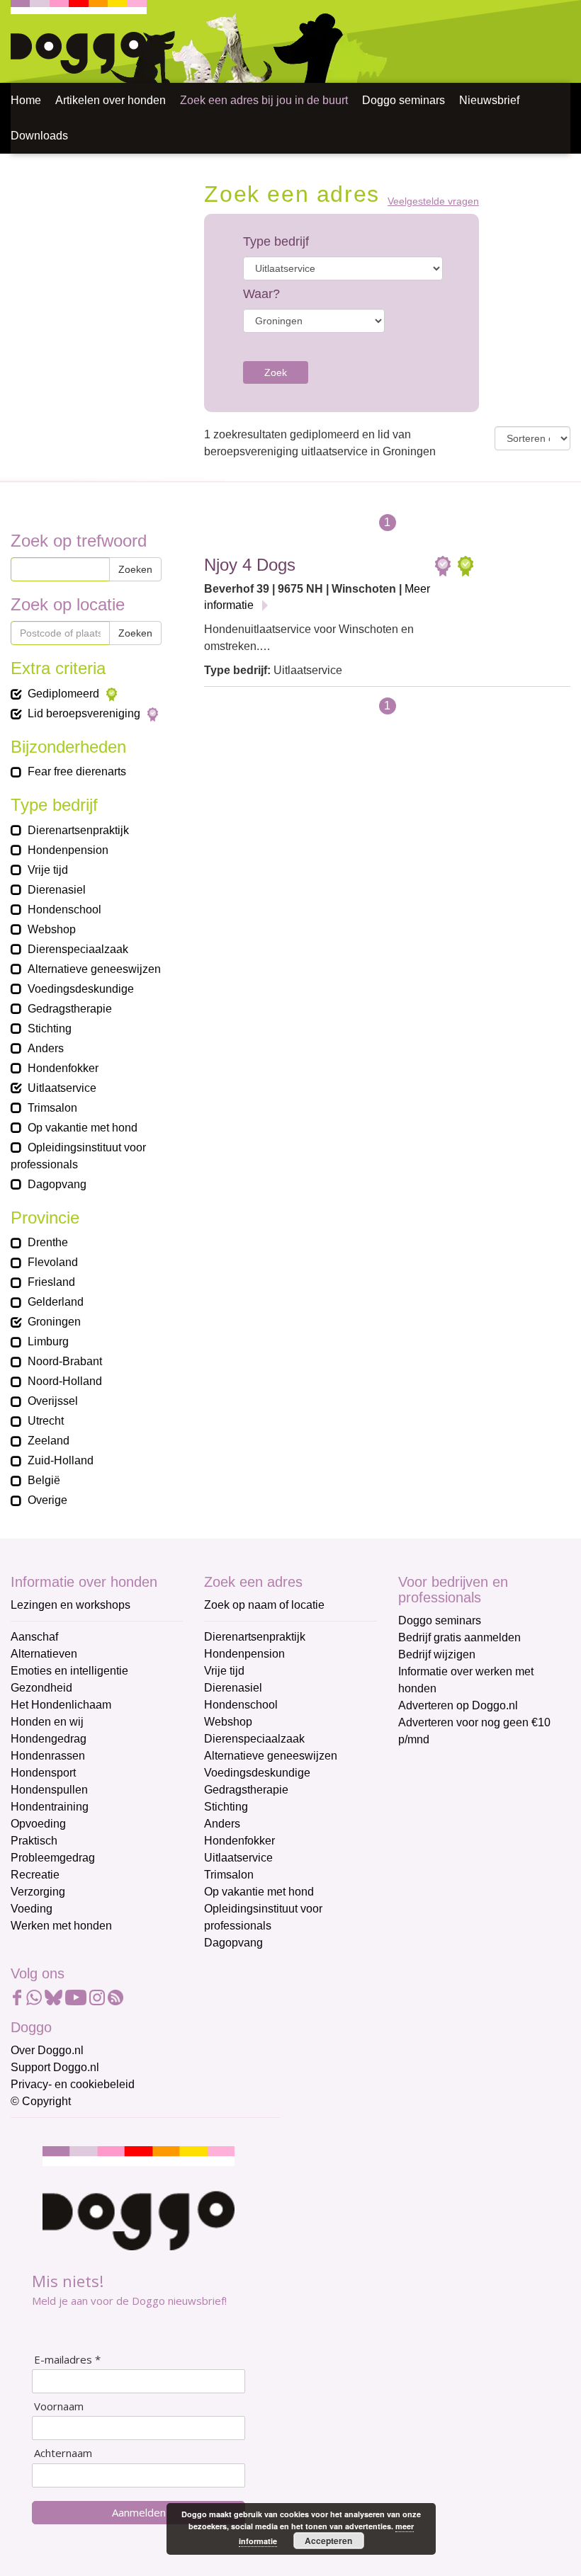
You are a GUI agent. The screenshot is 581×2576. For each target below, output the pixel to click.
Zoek (276, 372)
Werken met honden (61, 1926)
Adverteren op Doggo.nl (458, 1705)
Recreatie (35, 1875)
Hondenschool (241, 1705)
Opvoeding (38, 1824)
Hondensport (43, 1773)
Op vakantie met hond (259, 1892)
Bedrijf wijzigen (437, 1654)
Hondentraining (50, 1807)
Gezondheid (41, 1688)
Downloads (39, 136)
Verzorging (38, 1892)
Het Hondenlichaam (61, 1705)
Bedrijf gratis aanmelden (459, 1637)
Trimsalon (229, 1875)
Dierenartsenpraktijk (255, 1637)
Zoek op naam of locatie (264, 1605)
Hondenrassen (48, 1756)
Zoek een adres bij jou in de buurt (264, 100)
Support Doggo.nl (55, 2067)
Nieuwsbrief (489, 100)
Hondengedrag (49, 1739)
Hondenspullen (49, 1790)
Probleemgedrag (53, 1858)
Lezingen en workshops (70, 1605)
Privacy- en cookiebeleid (73, 2084)
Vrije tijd (224, 1671)
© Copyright (41, 2101)
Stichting (226, 1807)
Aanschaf (34, 1637)
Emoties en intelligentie (69, 1671)
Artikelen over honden (111, 100)
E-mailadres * (67, 2360)
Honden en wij (47, 1722)
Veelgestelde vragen (433, 201)
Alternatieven (44, 1654)
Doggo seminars (404, 100)
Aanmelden (139, 2512)
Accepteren (328, 2541)
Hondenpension (244, 1654)
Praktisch (34, 1841)
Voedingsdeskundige (257, 1773)
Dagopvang (233, 1943)
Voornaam (59, 2406)
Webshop (228, 1722)
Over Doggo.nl (47, 2050)
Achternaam (63, 2453)
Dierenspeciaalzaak (254, 1739)
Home (26, 100)
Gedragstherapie (246, 1790)
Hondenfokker (239, 1841)
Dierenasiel (233, 1688)
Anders (222, 1824)
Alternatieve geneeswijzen (271, 1756)
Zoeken (135, 569)
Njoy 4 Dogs (250, 565)
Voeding (32, 1909)
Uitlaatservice (238, 1858)
